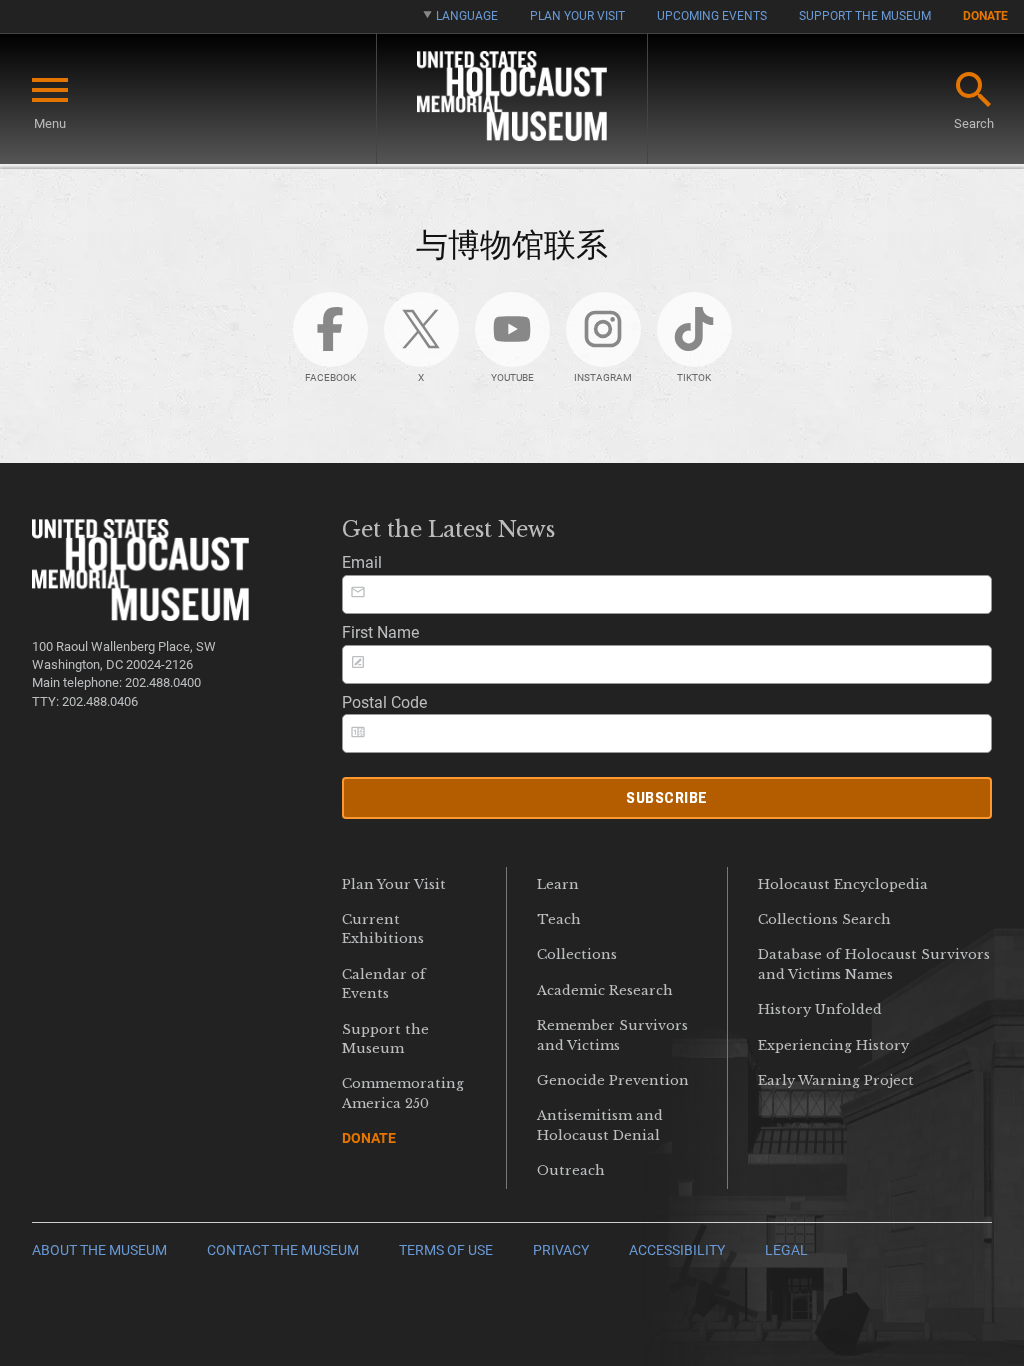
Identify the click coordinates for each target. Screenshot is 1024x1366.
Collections (577, 954)
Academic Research (605, 990)
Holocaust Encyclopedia (843, 884)
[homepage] (512, 99)
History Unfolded (820, 1009)
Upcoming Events (712, 16)
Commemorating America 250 (403, 1093)
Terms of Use (446, 1250)
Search (974, 123)
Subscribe (667, 797)
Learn (558, 884)
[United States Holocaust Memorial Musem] (140, 615)
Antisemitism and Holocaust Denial (600, 1125)
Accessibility (677, 1250)
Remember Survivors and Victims (612, 1035)
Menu (50, 123)
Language (467, 16)
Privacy (561, 1250)
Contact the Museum (283, 1250)
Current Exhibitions (383, 929)
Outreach (571, 1170)
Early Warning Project (836, 1080)
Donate (985, 16)
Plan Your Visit (577, 16)
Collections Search (824, 919)
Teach (559, 919)
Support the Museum (865, 16)
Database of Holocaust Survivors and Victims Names (874, 964)
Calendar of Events (384, 984)
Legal (786, 1250)
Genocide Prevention (613, 1080)
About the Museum (99, 1250)
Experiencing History (833, 1045)
